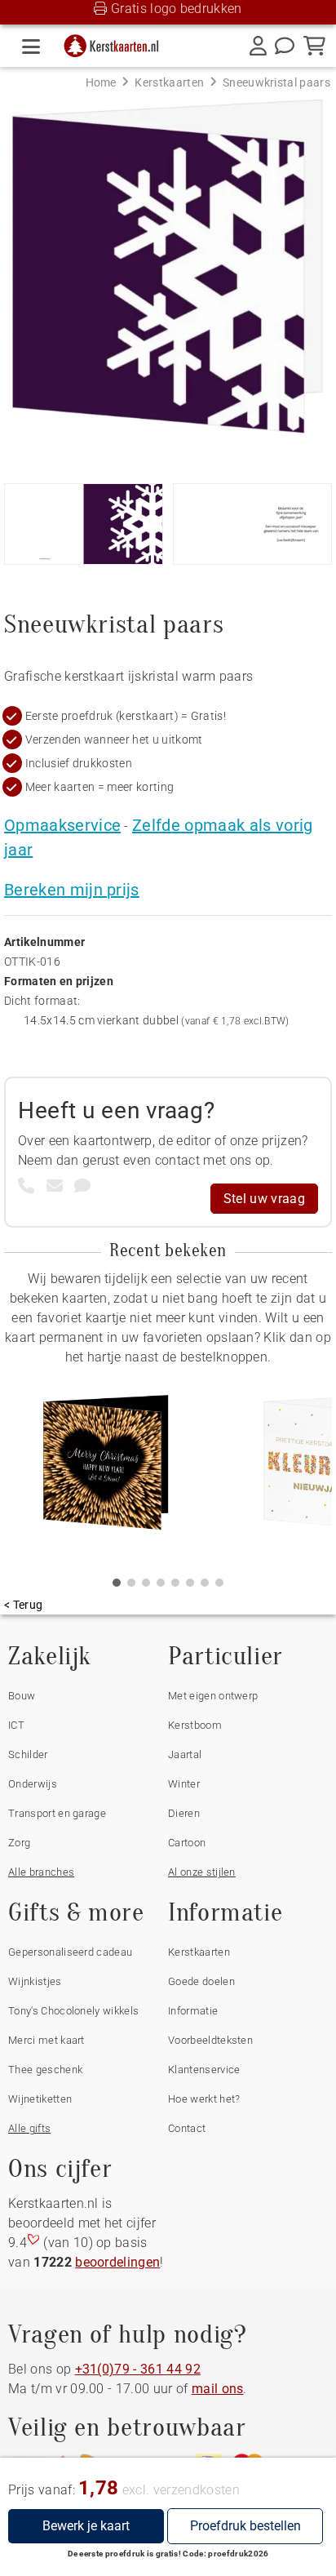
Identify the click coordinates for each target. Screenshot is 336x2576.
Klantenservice (204, 2070)
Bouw (22, 1696)
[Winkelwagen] (314, 46)
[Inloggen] (258, 46)
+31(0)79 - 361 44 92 (138, 2369)
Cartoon (187, 1843)
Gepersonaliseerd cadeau (70, 1952)
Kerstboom (195, 1725)
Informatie (193, 2011)
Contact (187, 2128)
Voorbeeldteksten (210, 2040)
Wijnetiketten (40, 2099)
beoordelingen (117, 2262)
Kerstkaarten (199, 1952)
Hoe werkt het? (204, 2099)
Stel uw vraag (264, 1199)
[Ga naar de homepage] (117, 42)
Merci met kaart (46, 2040)
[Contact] (285, 46)
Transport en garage (57, 1813)
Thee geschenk (45, 2070)
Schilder (28, 1754)
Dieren (184, 1813)
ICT (16, 1725)
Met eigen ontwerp (213, 1696)
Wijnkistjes (35, 1981)
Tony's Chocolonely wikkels (73, 2011)
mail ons (218, 2389)
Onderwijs (33, 1784)
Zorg (19, 1843)
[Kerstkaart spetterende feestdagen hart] (106, 1468)
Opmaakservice (62, 825)
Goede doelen (201, 1981)
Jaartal (185, 1754)
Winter (184, 1784)
